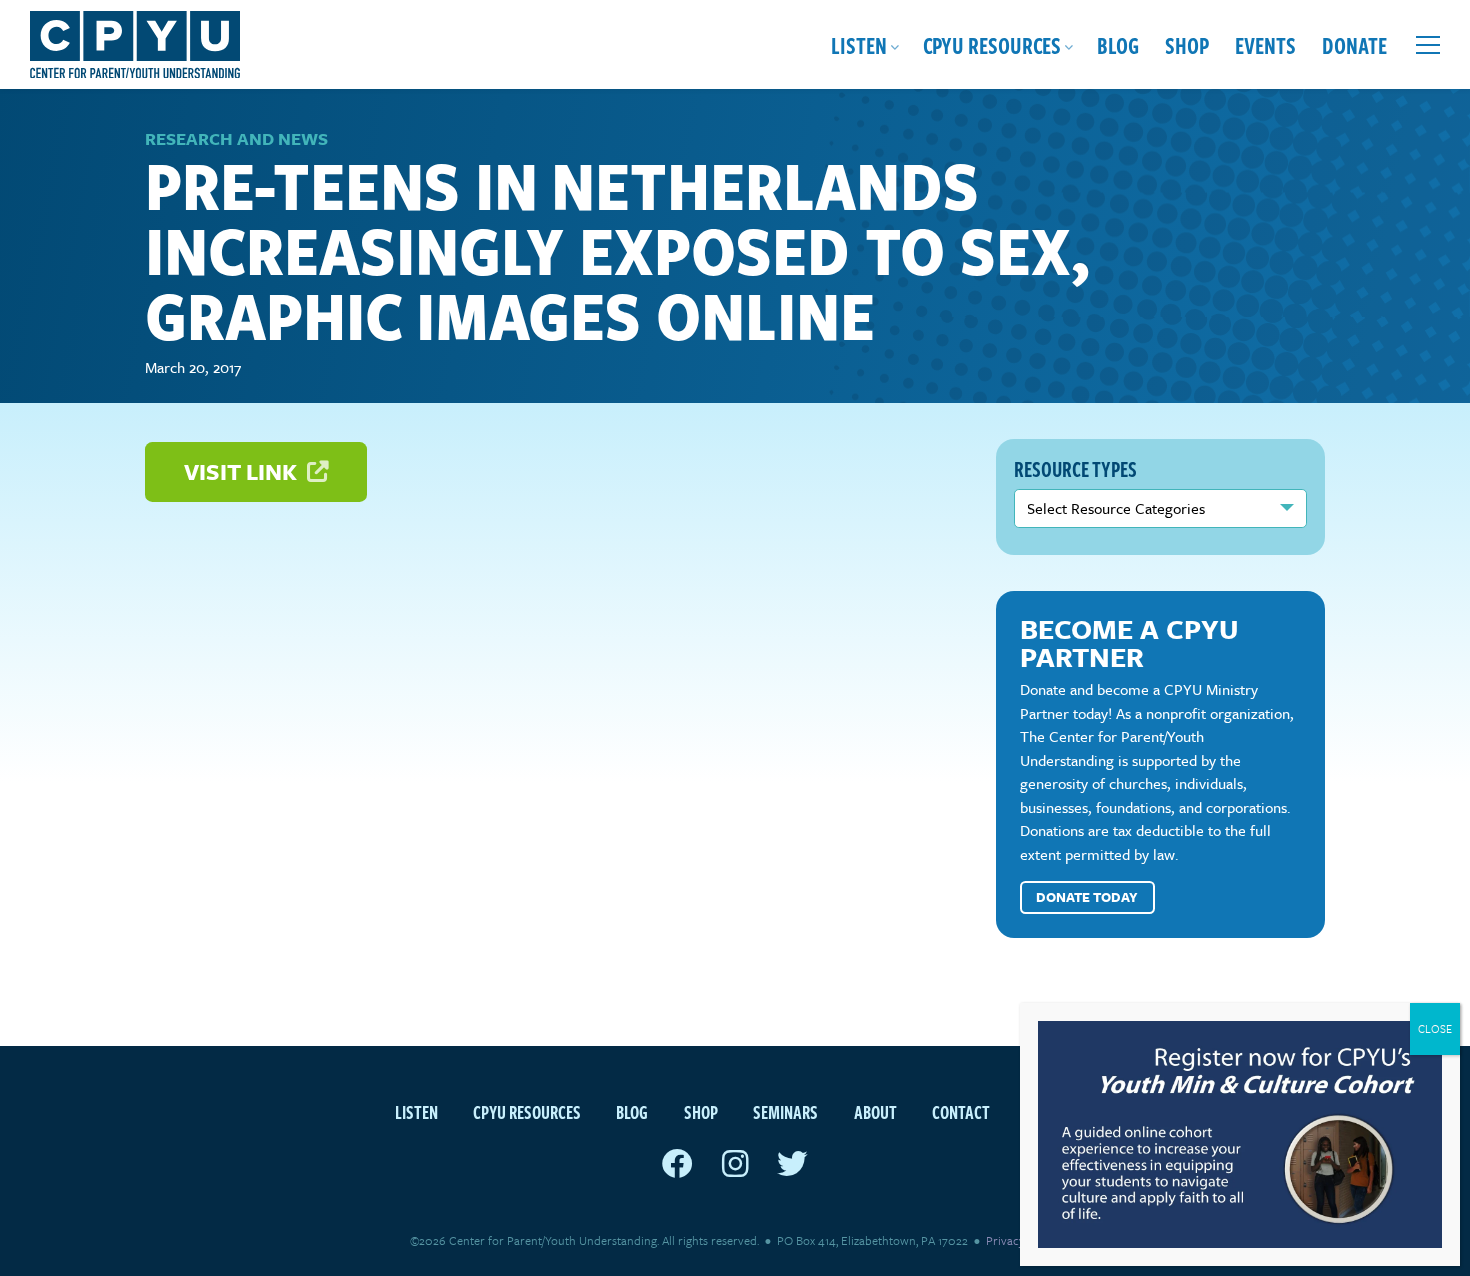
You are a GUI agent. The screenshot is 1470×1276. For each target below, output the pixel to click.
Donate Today (1087, 897)
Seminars (785, 1111)
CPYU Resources (992, 44)
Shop (1187, 44)
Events (1265, 44)
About (875, 1111)
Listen (859, 44)
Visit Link (243, 471)
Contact (961, 1111)
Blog (1118, 44)
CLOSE (1435, 1028)
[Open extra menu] (1428, 45)
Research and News (236, 138)
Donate (1354, 44)
